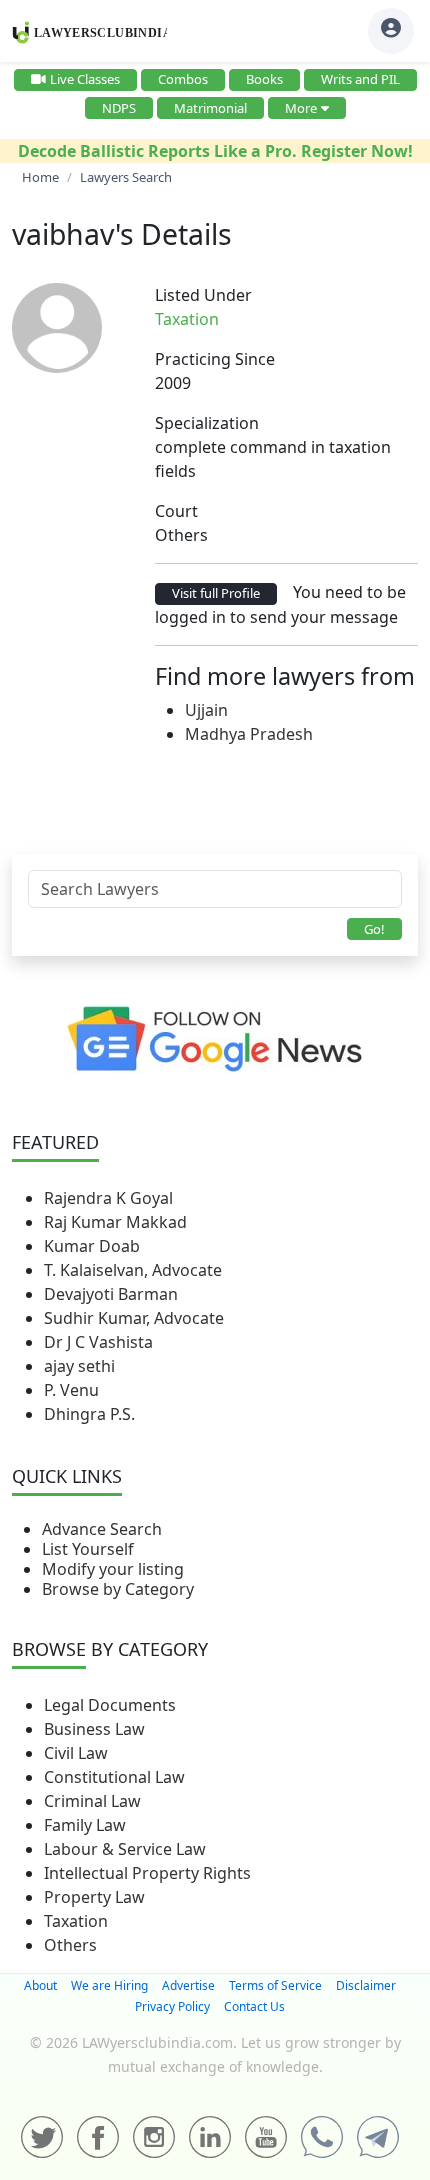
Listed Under (203, 295)
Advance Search (102, 1529)
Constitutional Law (114, 1777)
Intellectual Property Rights (147, 1873)
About (40, 1985)
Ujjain (206, 710)
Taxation (76, 1921)
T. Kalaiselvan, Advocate (133, 1270)
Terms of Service (275, 1985)
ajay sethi (79, 1366)
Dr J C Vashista (98, 1342)
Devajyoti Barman (111, 1294)
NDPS (119, 108)
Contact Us (254, 2006)
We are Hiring (109, 1985)
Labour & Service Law (125, 1849)
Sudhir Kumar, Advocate (134, 1318)
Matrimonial (210, 108)
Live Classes (85, 79)
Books (264, 79)
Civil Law (76, 1753)
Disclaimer (366, 1985)
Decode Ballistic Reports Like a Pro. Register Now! (215, 151)
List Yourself (88, 1549)
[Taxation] (231, 319)
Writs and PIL (360, 79)
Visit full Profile (216, 593)
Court (176, 511)
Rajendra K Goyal (108, 1198)
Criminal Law (92, 1801)
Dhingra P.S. (89, 1414)
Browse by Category (118, 1589)
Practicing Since (215, 359)
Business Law (94, 1729)
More (301, 108)
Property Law (94, 1897)
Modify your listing (113, 1569)
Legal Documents (110, 1705)
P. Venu (71, 1390)
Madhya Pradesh (249, 734)
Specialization (207, 423)
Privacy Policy (172, 2006)
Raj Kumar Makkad (115, 1222)
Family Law (85, 1825)
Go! (374, 929)
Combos (183, 79)
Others (70, 1945)
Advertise (188, 1985)
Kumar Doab (92, 1246)
